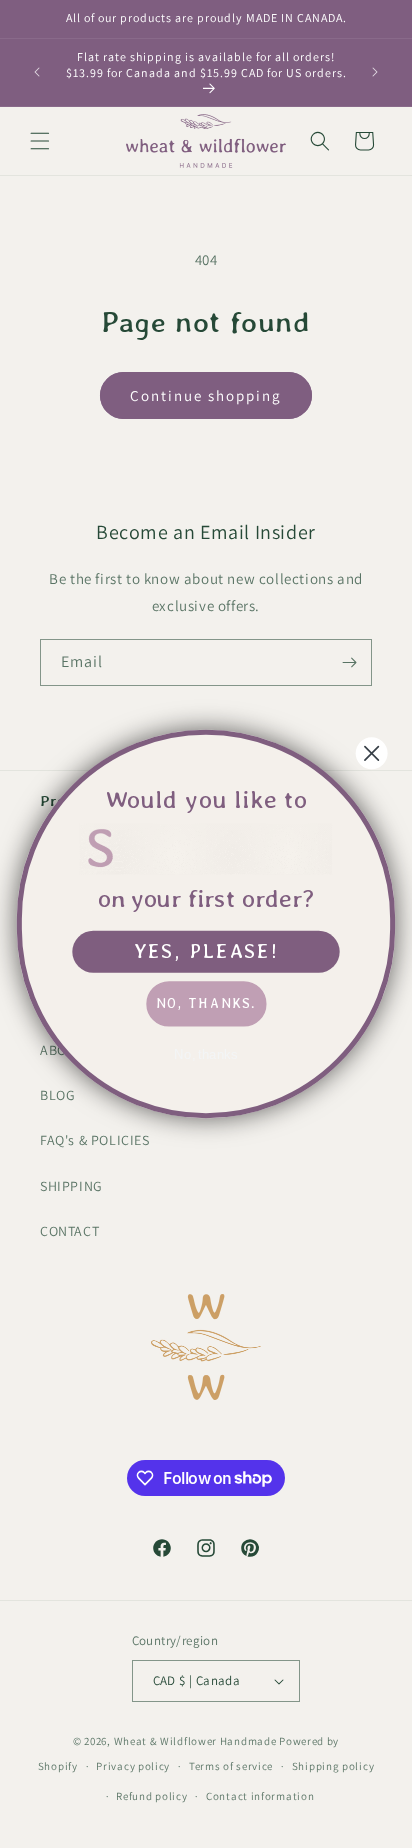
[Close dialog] (372, 753)
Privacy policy (133, 1766)
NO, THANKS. (206, 1003)
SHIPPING (71, 1186)
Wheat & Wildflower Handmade (195, 1741)
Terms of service (231, 1766)
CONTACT (69, 1231)
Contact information (260, 1796)
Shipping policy (333, 1766)
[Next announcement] (375, 72)
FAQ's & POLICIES (95, 1140)
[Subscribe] (349, 662)
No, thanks (206, 1054)
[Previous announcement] (37, 72)
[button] (40, 141)
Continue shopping (206, 395)
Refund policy (151, 1796)
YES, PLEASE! (206, 951)
